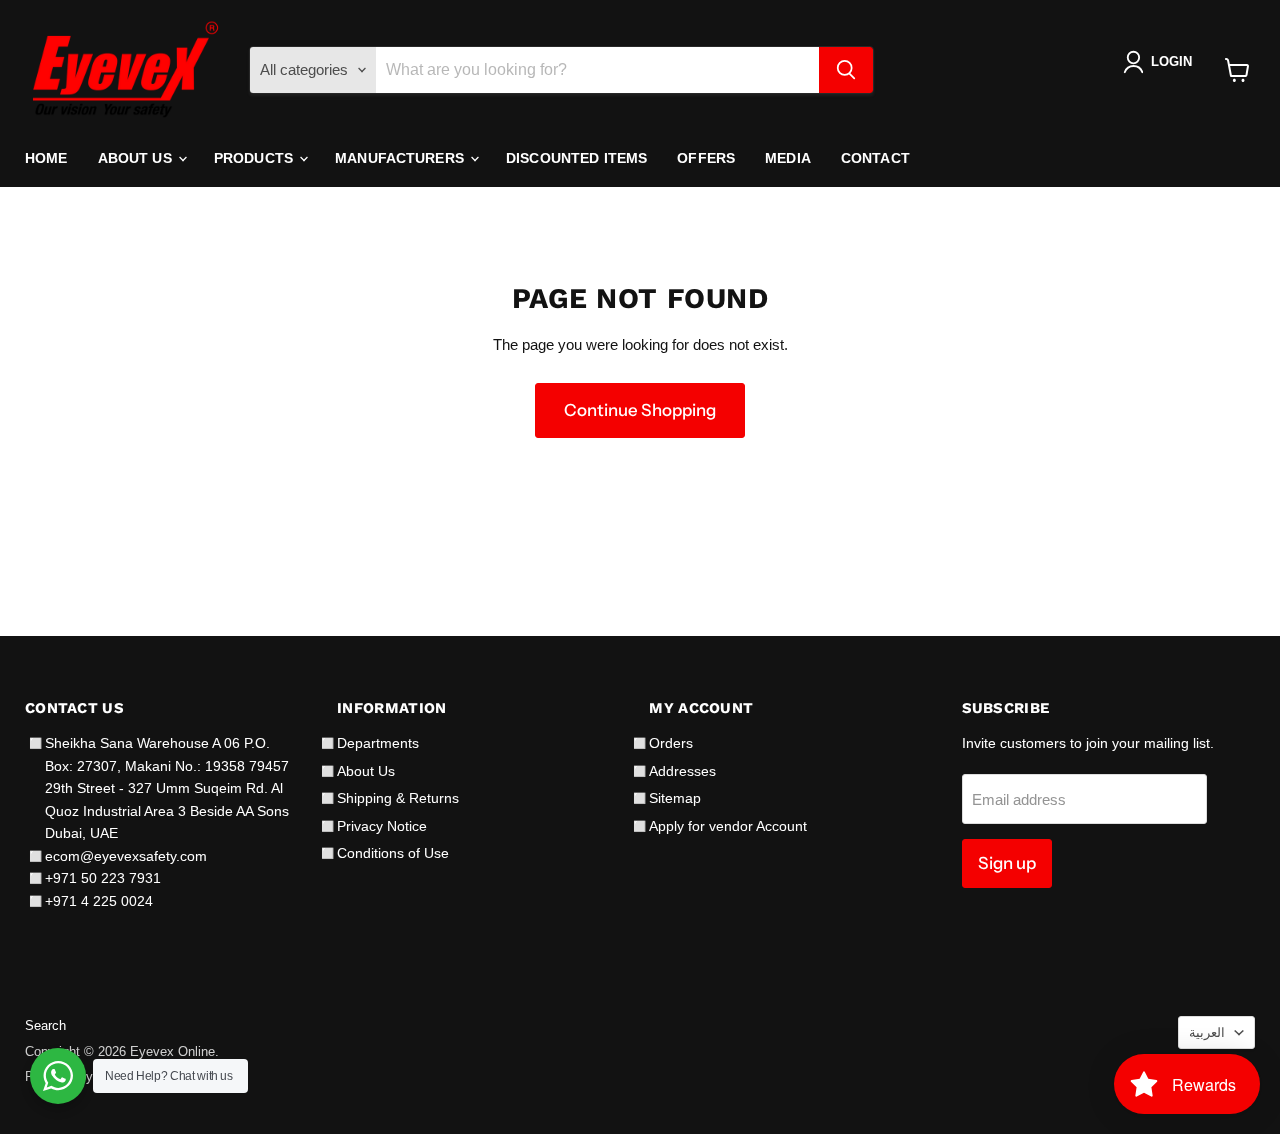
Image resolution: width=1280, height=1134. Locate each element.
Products (255, 158)
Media (788, 158)
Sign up (1007, 863)
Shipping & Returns (398, 798)
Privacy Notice (382, 826)
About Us (137, 158)
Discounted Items (576, 158)
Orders (671, 743)
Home (46, 158)
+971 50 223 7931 (103, 878)
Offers (706, 158)
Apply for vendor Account (728, 826)
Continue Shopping (640, 410)
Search (45, 1025)
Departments (378, 743)
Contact (875, 158)
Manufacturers (401, 158)
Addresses (682, 771)
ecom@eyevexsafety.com (126, 856)
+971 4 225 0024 (99, 901)
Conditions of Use (393, 853)
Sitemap (675, 798)
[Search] (846, 70)
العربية (1207, 1032)
